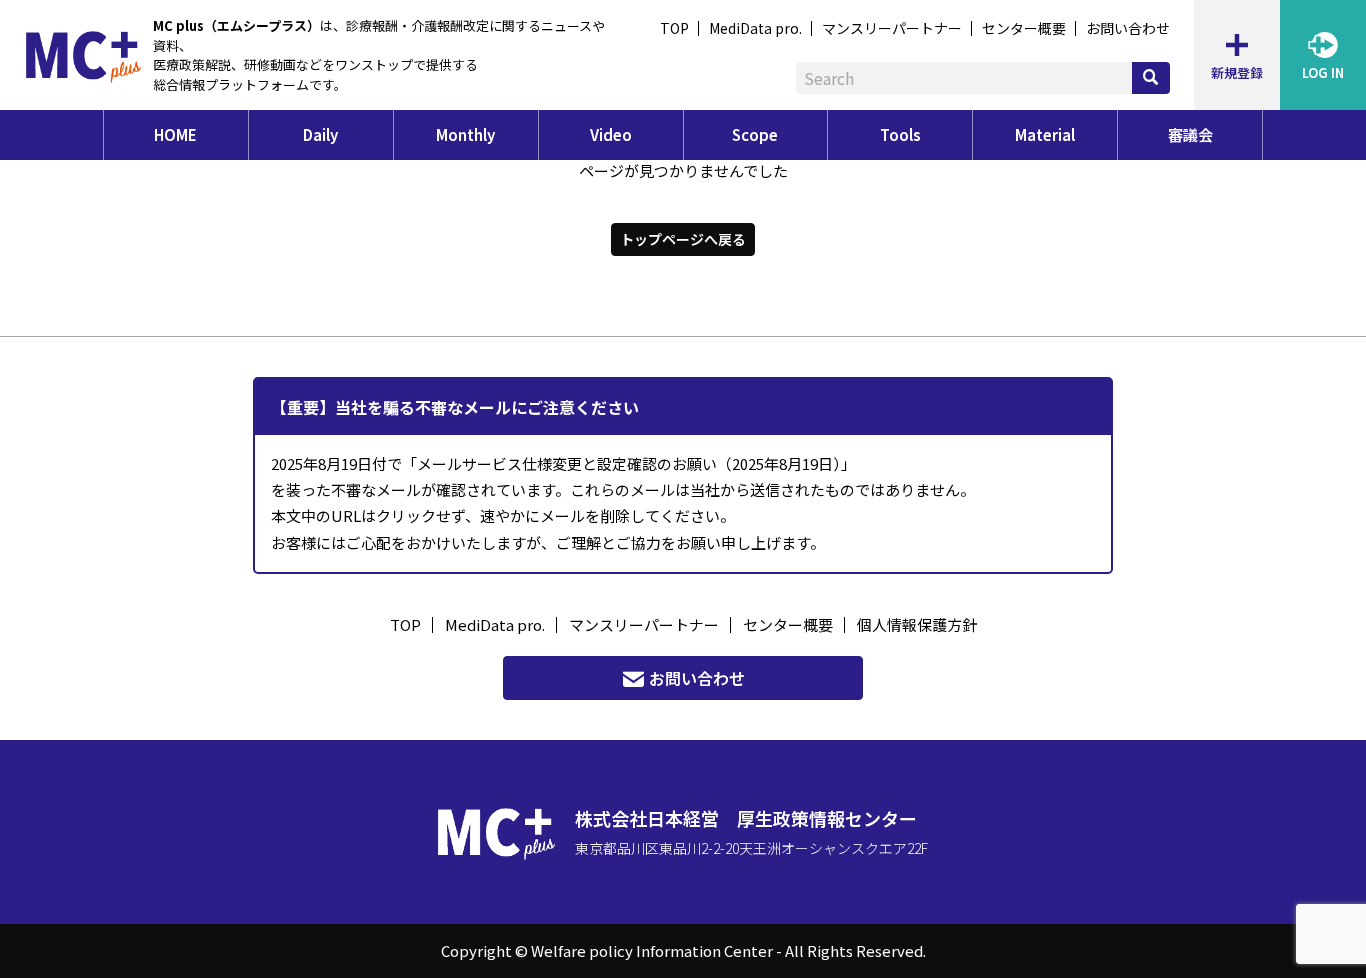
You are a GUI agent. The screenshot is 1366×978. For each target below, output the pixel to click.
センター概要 (1024, 28)
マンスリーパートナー (892, 28)
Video (611, 134)
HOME (175, 134)
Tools (900, 134)
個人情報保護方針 (917, 624)
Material (1045, 134)
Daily (320, 134)
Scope (755, 134)
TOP (674, 28)
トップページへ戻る (683, 239)
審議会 (1190, 134)
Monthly (465, 134)
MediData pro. (755, 28)
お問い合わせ (1128, 28)
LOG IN (1323, 72)
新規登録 (1237, 72)
